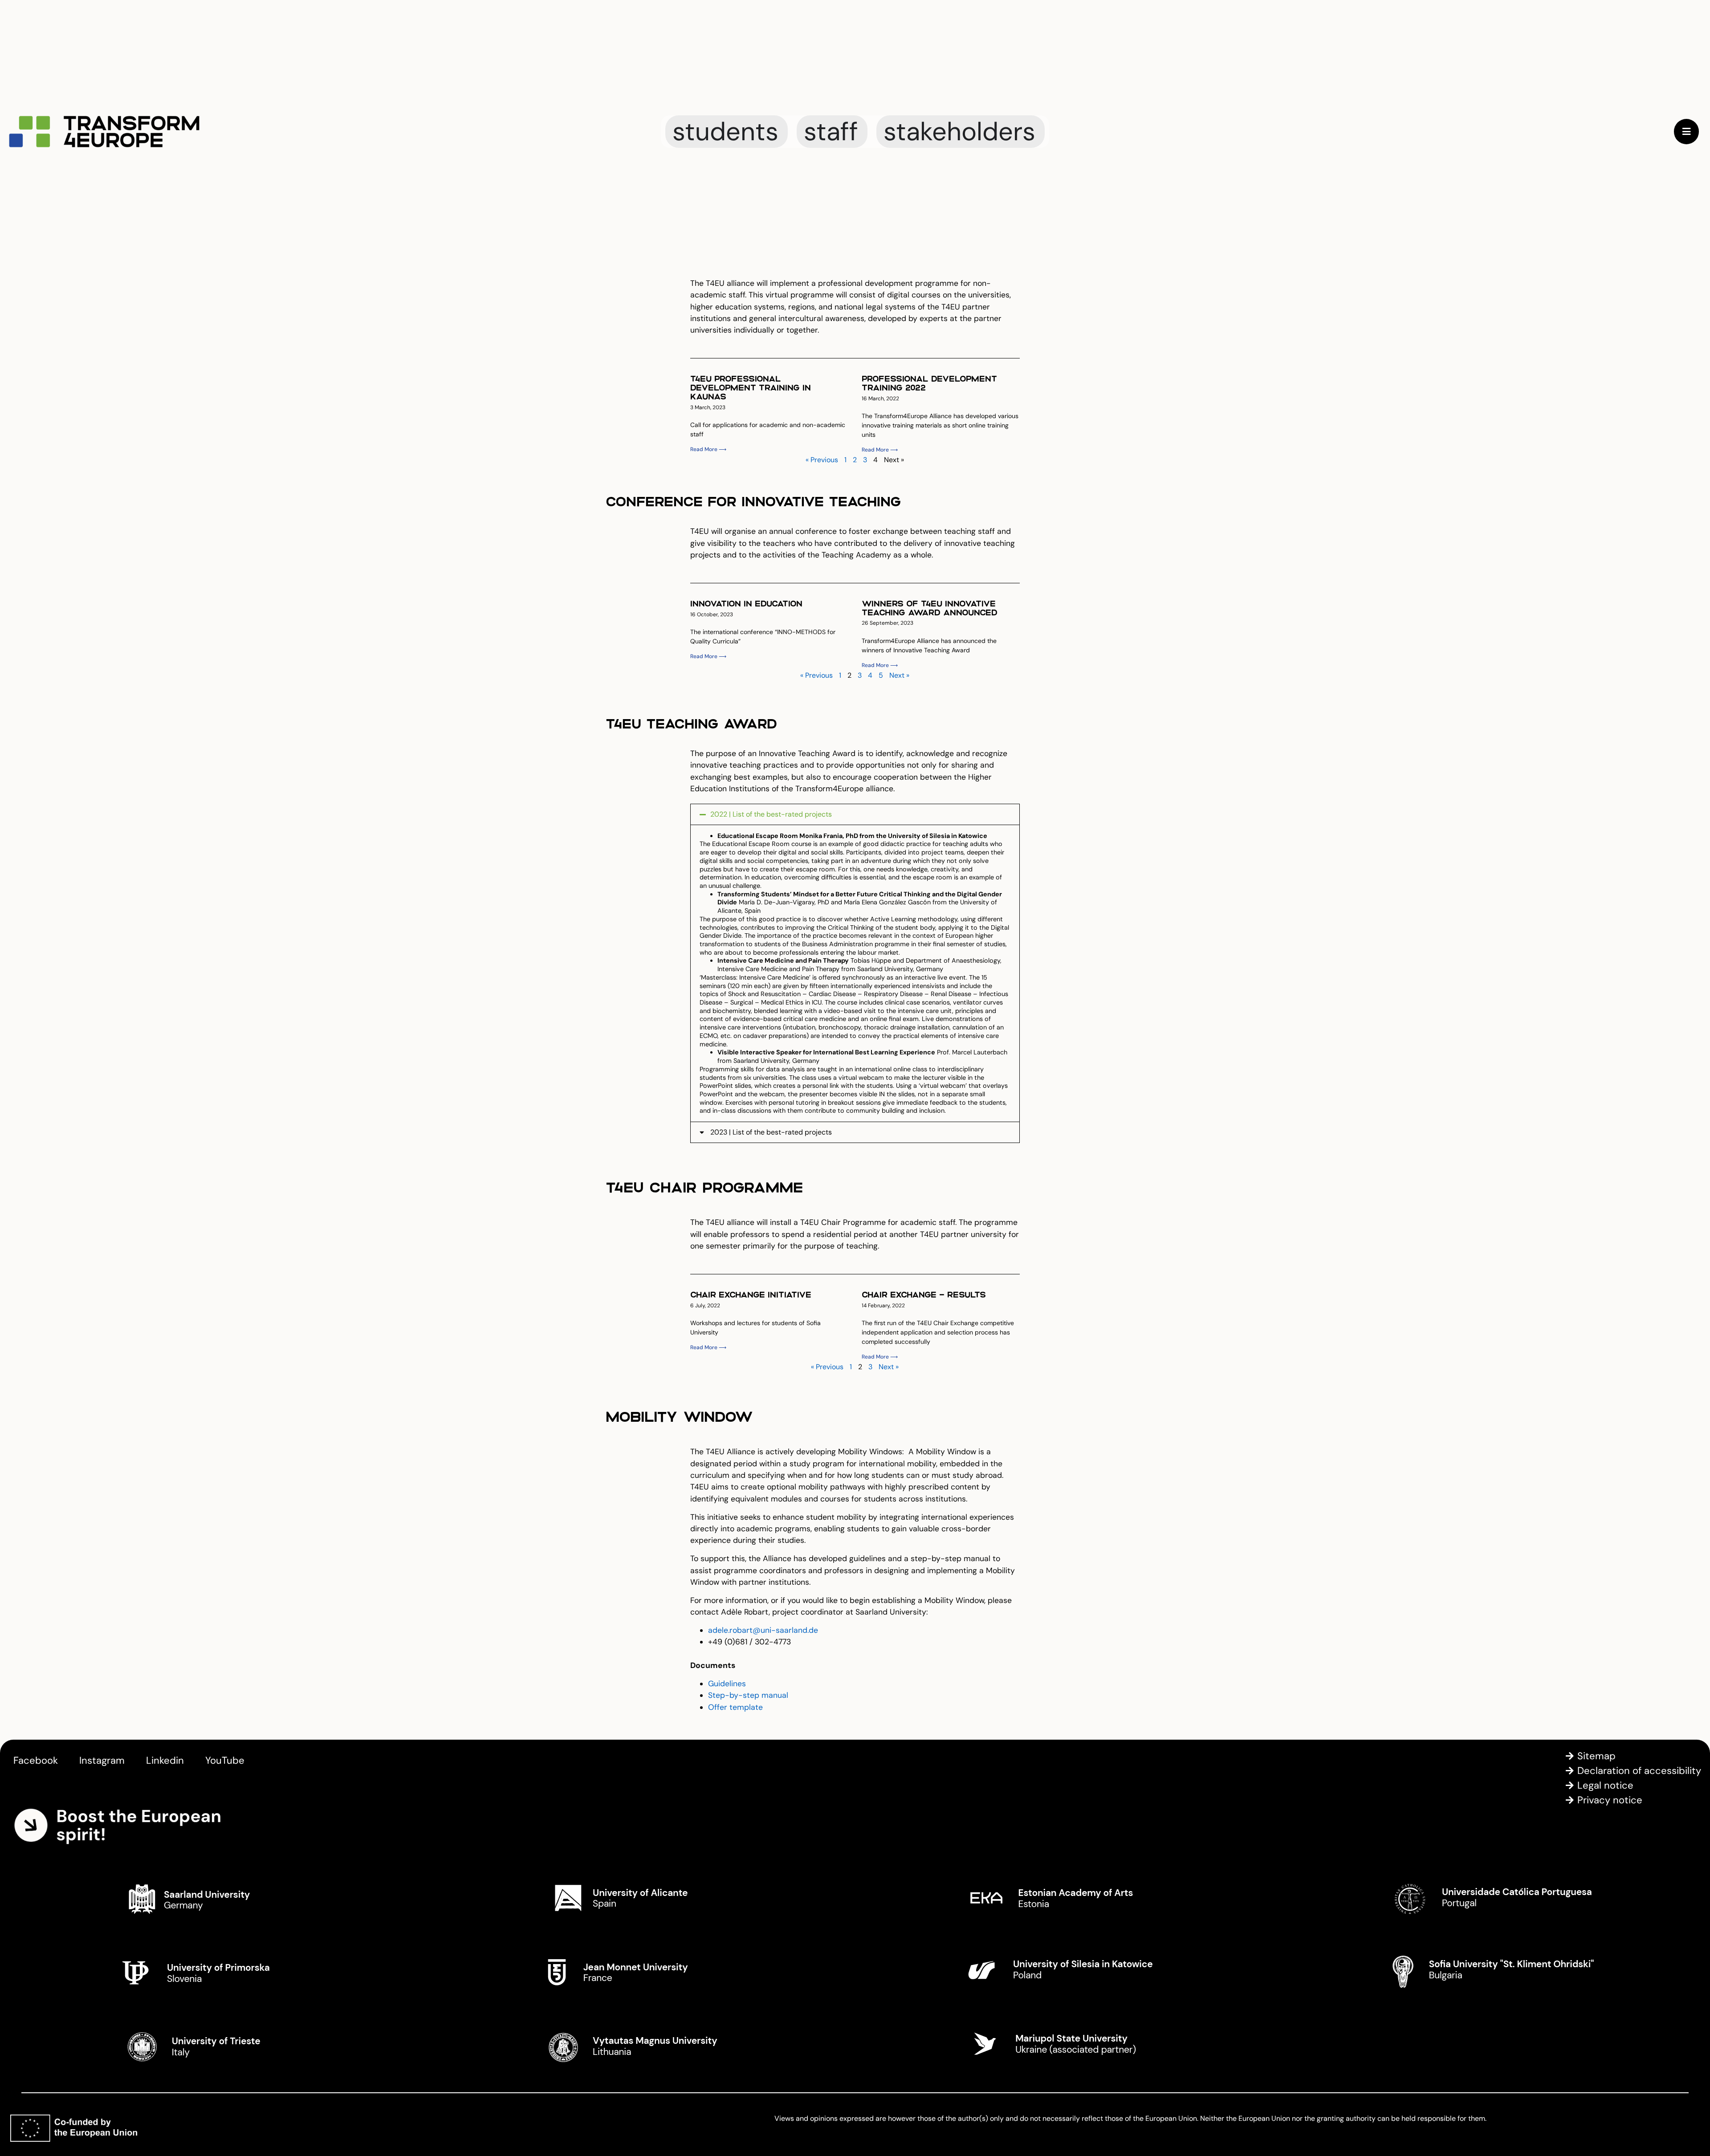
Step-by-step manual (748, 1695)
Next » (899, 675)
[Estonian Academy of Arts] (1067, 1898)
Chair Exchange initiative (751, 1294)
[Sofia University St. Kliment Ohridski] (1490, 1971)
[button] (855, 814)
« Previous (822, 460)
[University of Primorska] (221, 1971)
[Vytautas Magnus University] (644, 2044)
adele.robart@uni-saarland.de (763, 1630)
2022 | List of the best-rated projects (771, 814)
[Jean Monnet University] (644, 1971)
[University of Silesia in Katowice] (1067, 1971)
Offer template (735, 1707)
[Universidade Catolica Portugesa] (1490, 1898)
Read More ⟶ (708, 449)
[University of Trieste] (221, 2044)
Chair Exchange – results (924, 1294)
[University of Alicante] (644, 1898)
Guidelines (727, 1684)
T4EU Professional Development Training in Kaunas (751, 387)
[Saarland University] (221, 1898)
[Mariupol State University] (1067, 2044)
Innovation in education (746, 603)
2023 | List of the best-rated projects (771, 1132)
